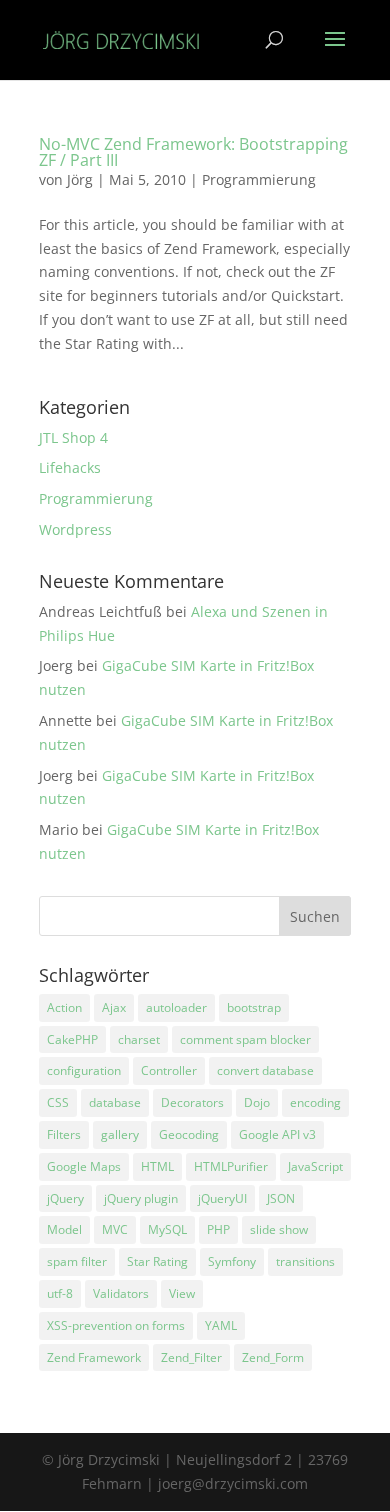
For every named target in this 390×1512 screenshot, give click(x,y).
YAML (221, 1325)
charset (139, 1039)
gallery (120, 1134)
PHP (218, 1229)
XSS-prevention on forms (116, 1325)
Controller (169, 1070)
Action (64, 1007)
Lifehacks (70, 467)
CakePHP (72, 1039)
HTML (157, 1166)
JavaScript (315, 1166)
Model (64, 1229)
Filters (64, 1134)
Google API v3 (277, 1134)
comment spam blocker (245, 1039)
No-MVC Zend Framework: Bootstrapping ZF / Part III (193, 152)
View (182, 1293)
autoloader (176, 1007)
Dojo (257, 1102)
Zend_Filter (191, 1357)
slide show (279, 1229)
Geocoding (189, 1134)
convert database (265, 1070)
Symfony (232, 1261)
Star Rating (157, 1261)
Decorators (192, 1102)
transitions (305, 1261)
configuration (84, 1070)
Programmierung (259, 179)
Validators (121, 1293)
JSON (281, 1198)
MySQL (167, 1229)
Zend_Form (273, 1357)
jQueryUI (222, 1198)
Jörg (80, 179)
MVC (115, 1229)
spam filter (77, 1261)
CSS (58, 1102)
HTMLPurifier (231, 1166)
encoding (315, 1102)
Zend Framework (94, 1357)
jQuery (65, 1198)
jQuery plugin (141, 1198)
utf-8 (60, 1293)
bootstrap (254, 1007)
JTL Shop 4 (73, 437)
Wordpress (75, 529)
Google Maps (84, 1166)
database (115, 1102)
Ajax (114, 1007)
